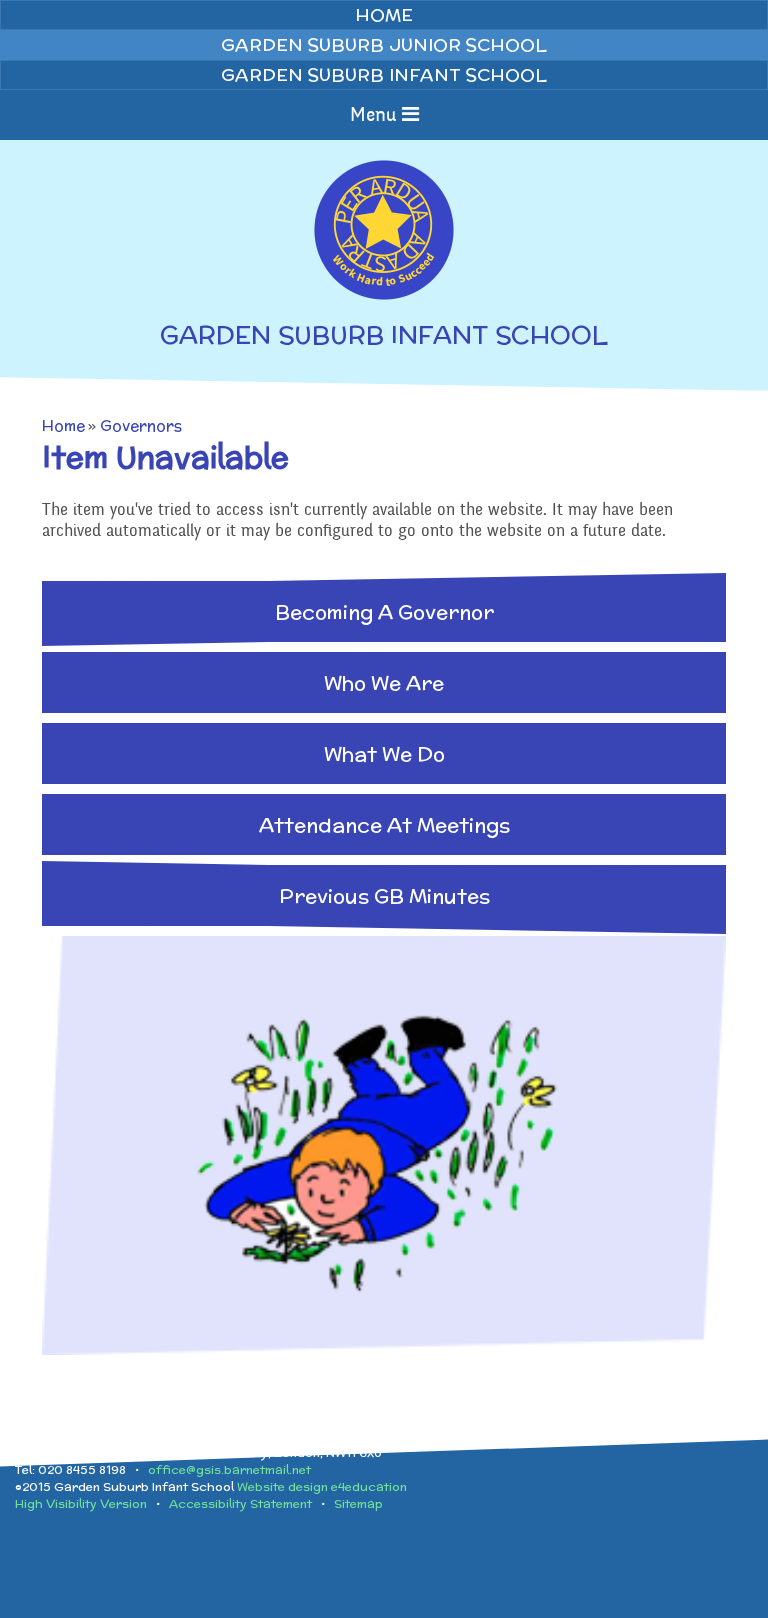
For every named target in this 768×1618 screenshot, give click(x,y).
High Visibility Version (81, 1503)
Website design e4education (322, 1486)
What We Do (384, 753)
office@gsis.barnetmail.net (229, 1469)
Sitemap (358, 1503)
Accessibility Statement (240, 1503)
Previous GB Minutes (384, 895)
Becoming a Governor (384, 611)
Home (63, 425)
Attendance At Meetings (384, 824)
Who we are (384, 682)
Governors (141, 425)
